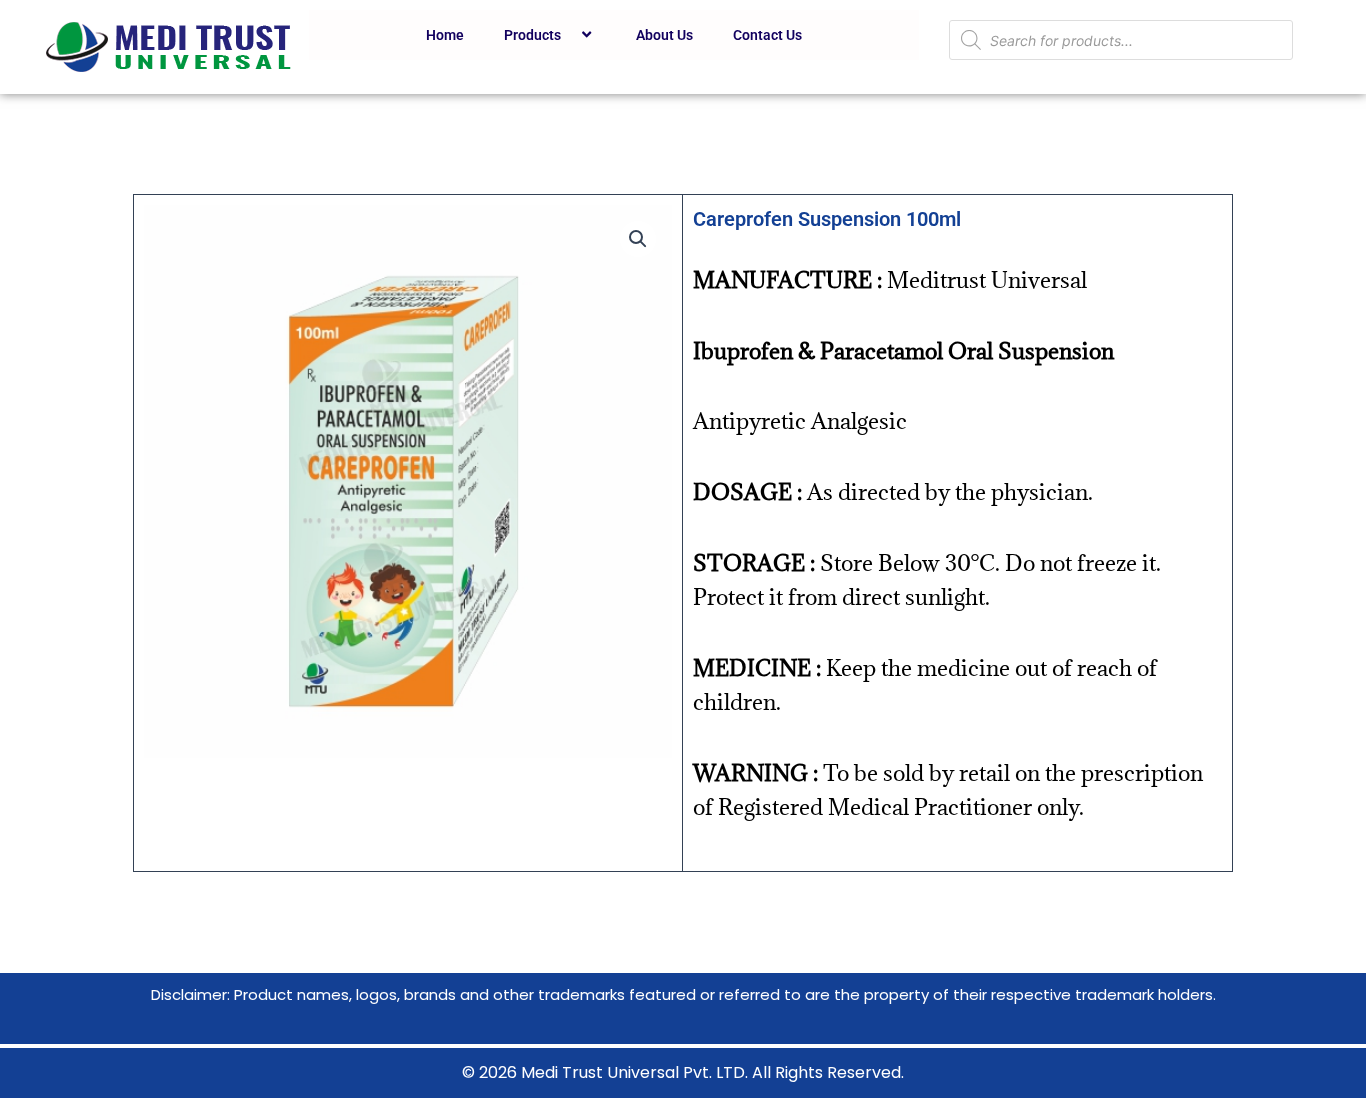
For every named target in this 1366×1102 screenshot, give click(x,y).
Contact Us (767, 35)
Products (532, 35)
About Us (664, 35)
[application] (569, 35)
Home (445, 35)
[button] (638, 239)
